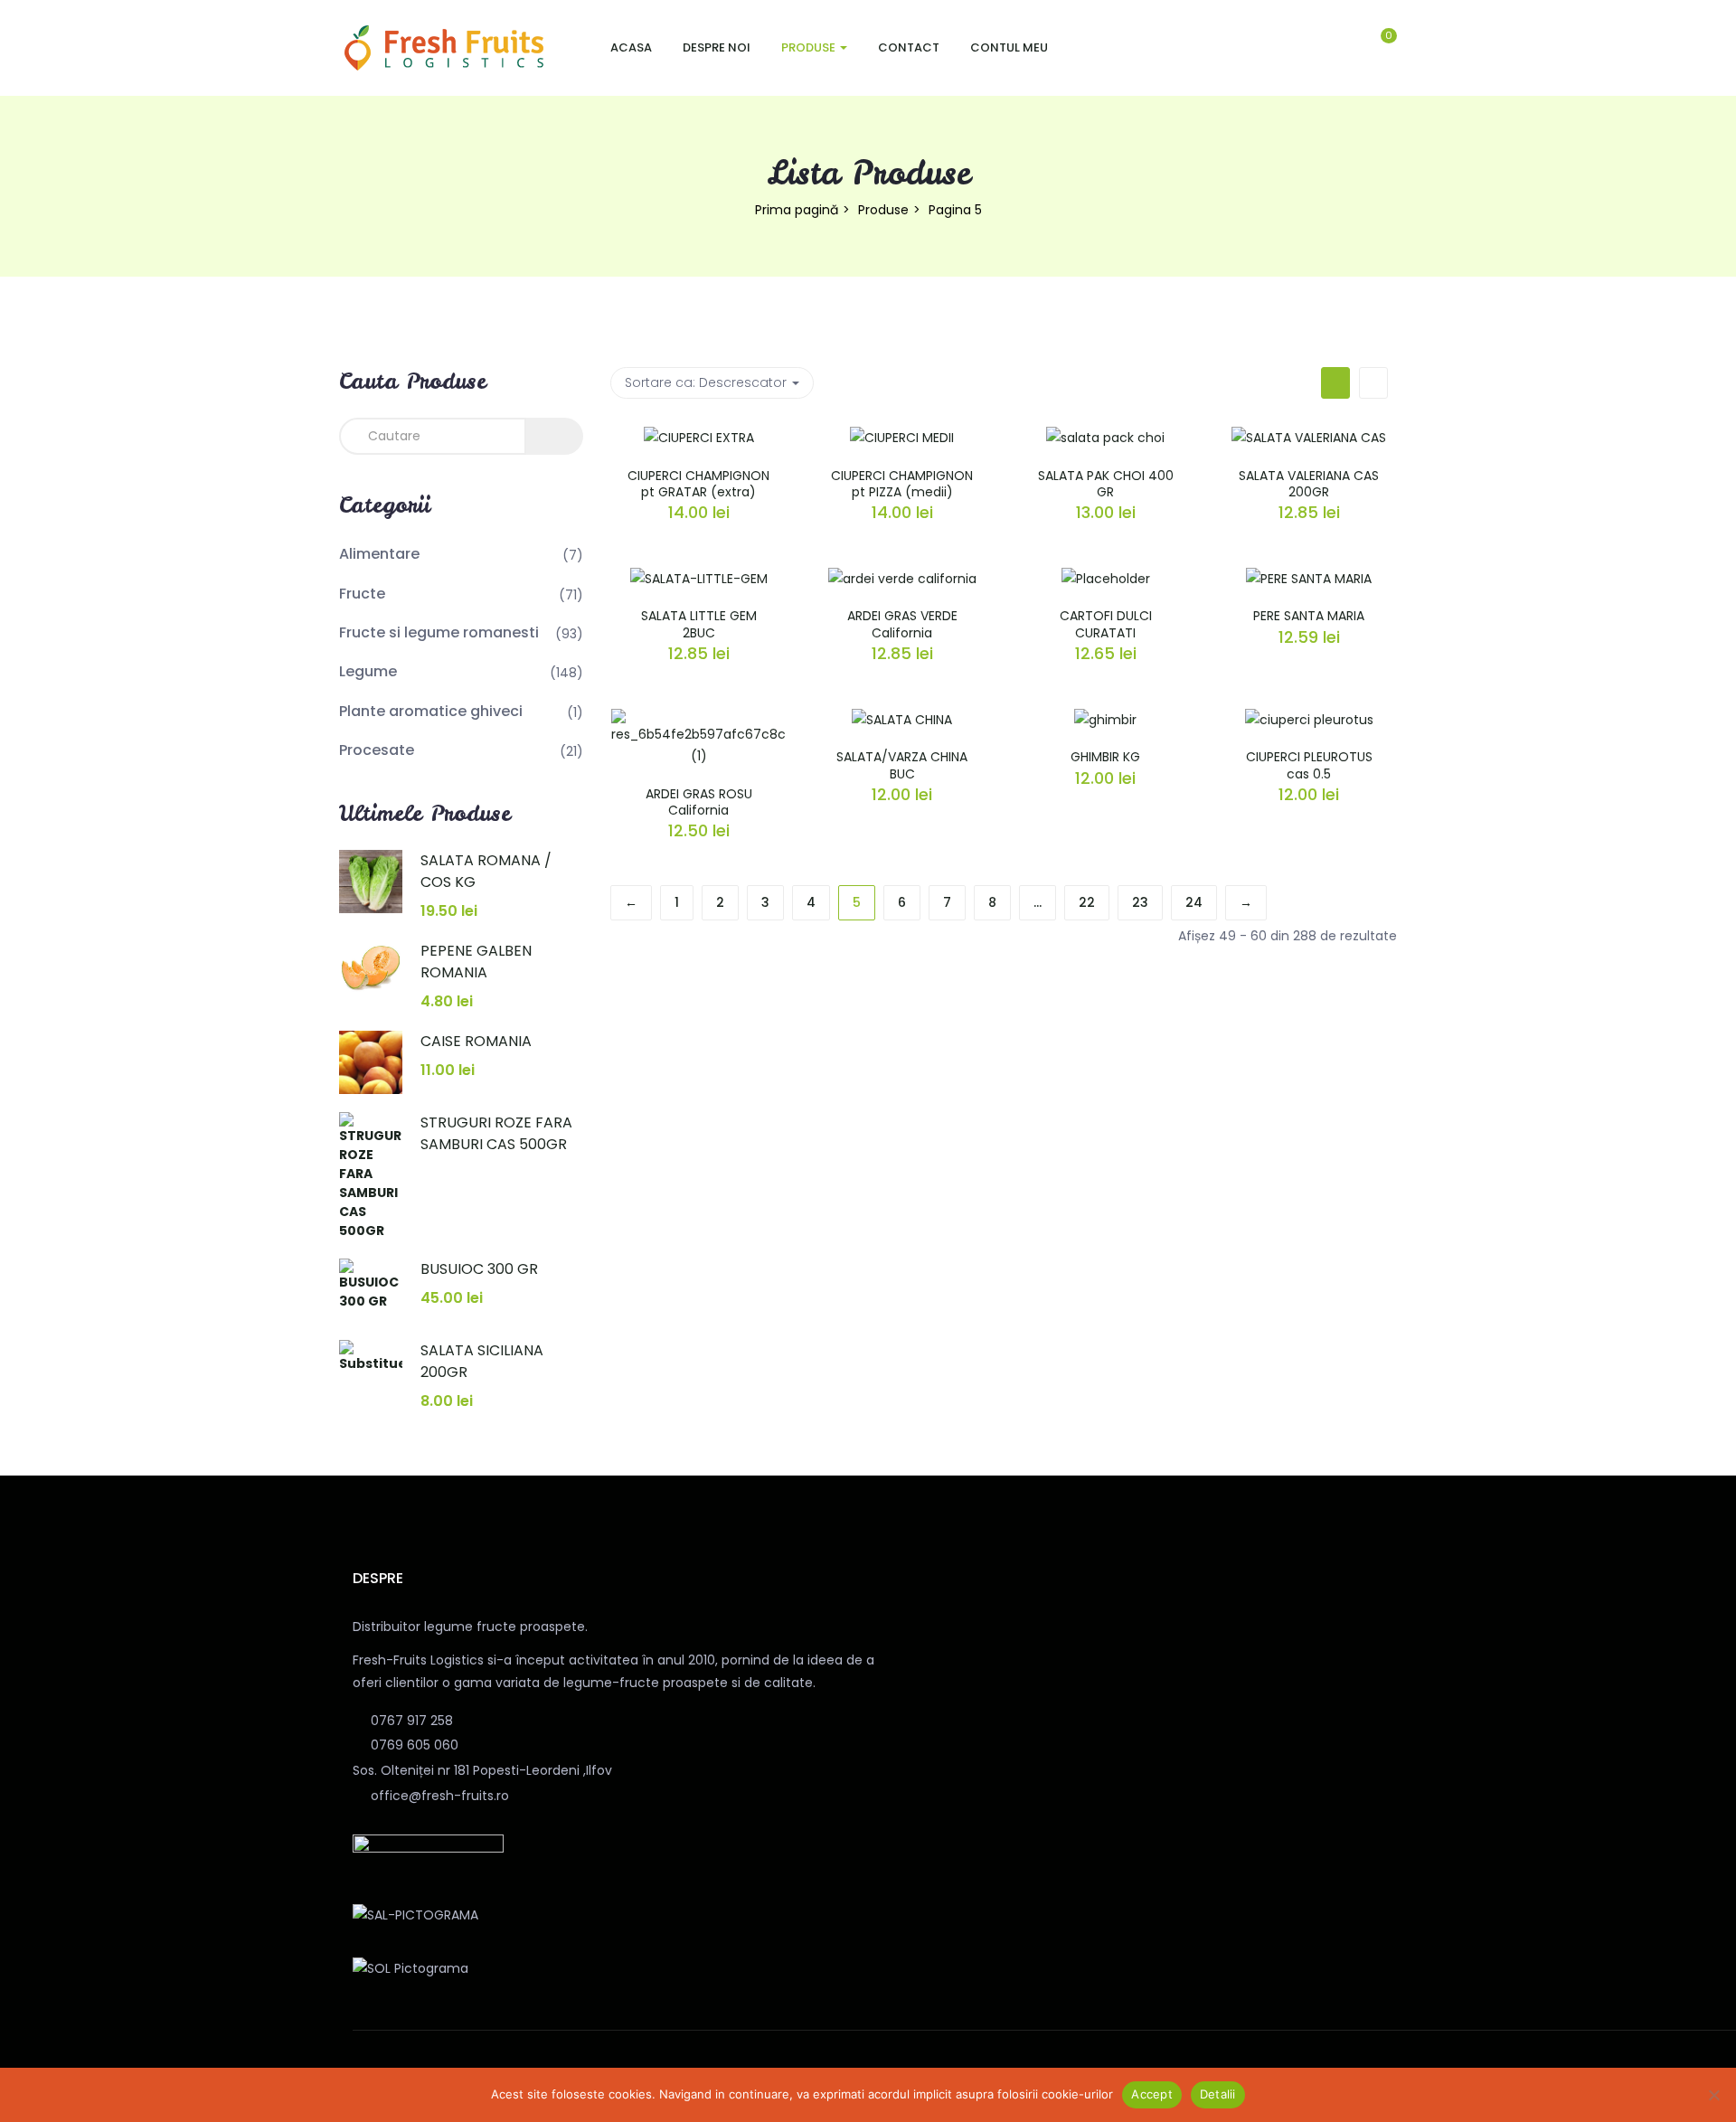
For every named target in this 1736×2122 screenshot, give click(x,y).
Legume (368, 671)
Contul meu (1009, 47)
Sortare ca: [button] (706, 382)
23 (1140, 902)
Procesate (377, 750)
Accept (1152, 2094)
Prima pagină (797, 210)
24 (1194, 902)
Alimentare (379, 554)
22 (1087, 902)
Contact (909, 47)
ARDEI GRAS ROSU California (699, 802)
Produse (810, 47)
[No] (1713, 2095)
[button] (1391, 48)
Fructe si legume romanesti (439, 632)
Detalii (1218, 2094)
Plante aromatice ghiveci (431, 711)
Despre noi (717, 47)
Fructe (362, 594)
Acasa (631, 47)
